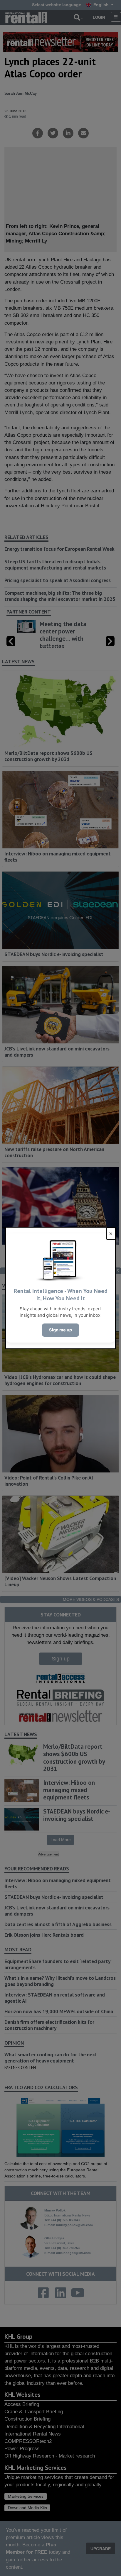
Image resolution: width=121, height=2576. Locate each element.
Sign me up (60, 1330)
